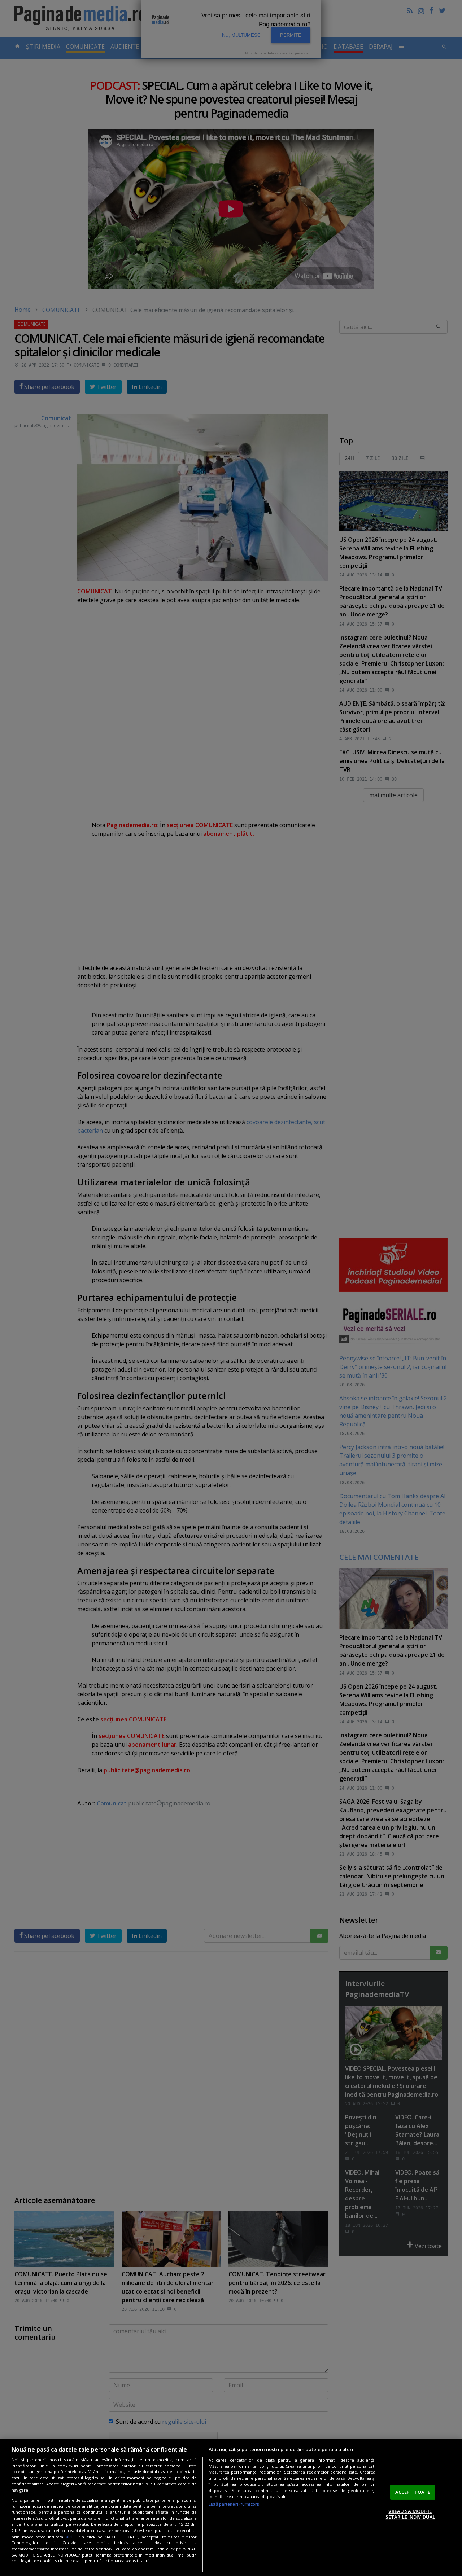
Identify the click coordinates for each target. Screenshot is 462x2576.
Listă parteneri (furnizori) (234, 2504)
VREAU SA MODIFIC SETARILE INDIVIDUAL (410, 2514)
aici (69, 2537)
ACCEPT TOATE (413, 2492)
